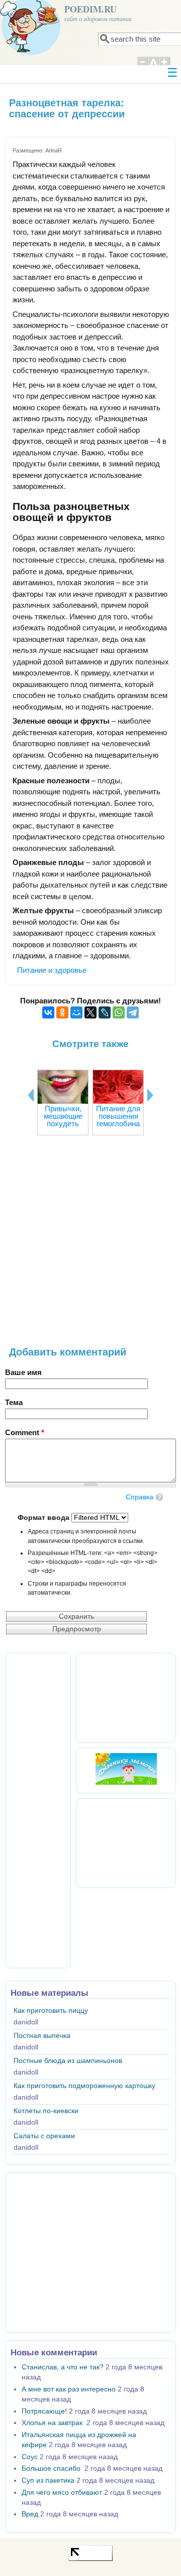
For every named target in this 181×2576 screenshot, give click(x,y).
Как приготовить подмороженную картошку (84, 2086)
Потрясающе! (44, 2411)
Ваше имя (23, 1372)
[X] (90, 1012)
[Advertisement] (90, 1246)
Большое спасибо (52, 2468)
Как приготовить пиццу (51, 2011)
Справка (140, 1497)
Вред (30, 2514)
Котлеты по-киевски (46, 2111)
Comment (25, 1432)
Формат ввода (44, 1518)
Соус (30, 2457)
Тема (14, 1402)
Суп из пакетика (48, 2480)
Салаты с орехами (44, 2136)
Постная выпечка (42, 2036)
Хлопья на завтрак (53, 2423)
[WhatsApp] (119, 1012)
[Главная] (30, 52)
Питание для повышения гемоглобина (118, 1116)
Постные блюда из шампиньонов (68, 2061)
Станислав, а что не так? (63, 2367)
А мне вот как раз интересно (69, 2389)
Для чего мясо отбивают (62, 2493)
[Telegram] (133, 1012)
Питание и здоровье (52, 970)
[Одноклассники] (62, 1012)
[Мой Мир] (76, 1012)
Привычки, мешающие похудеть (63, 1116)
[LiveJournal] (105, 1012)
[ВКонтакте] (48, 1012)
